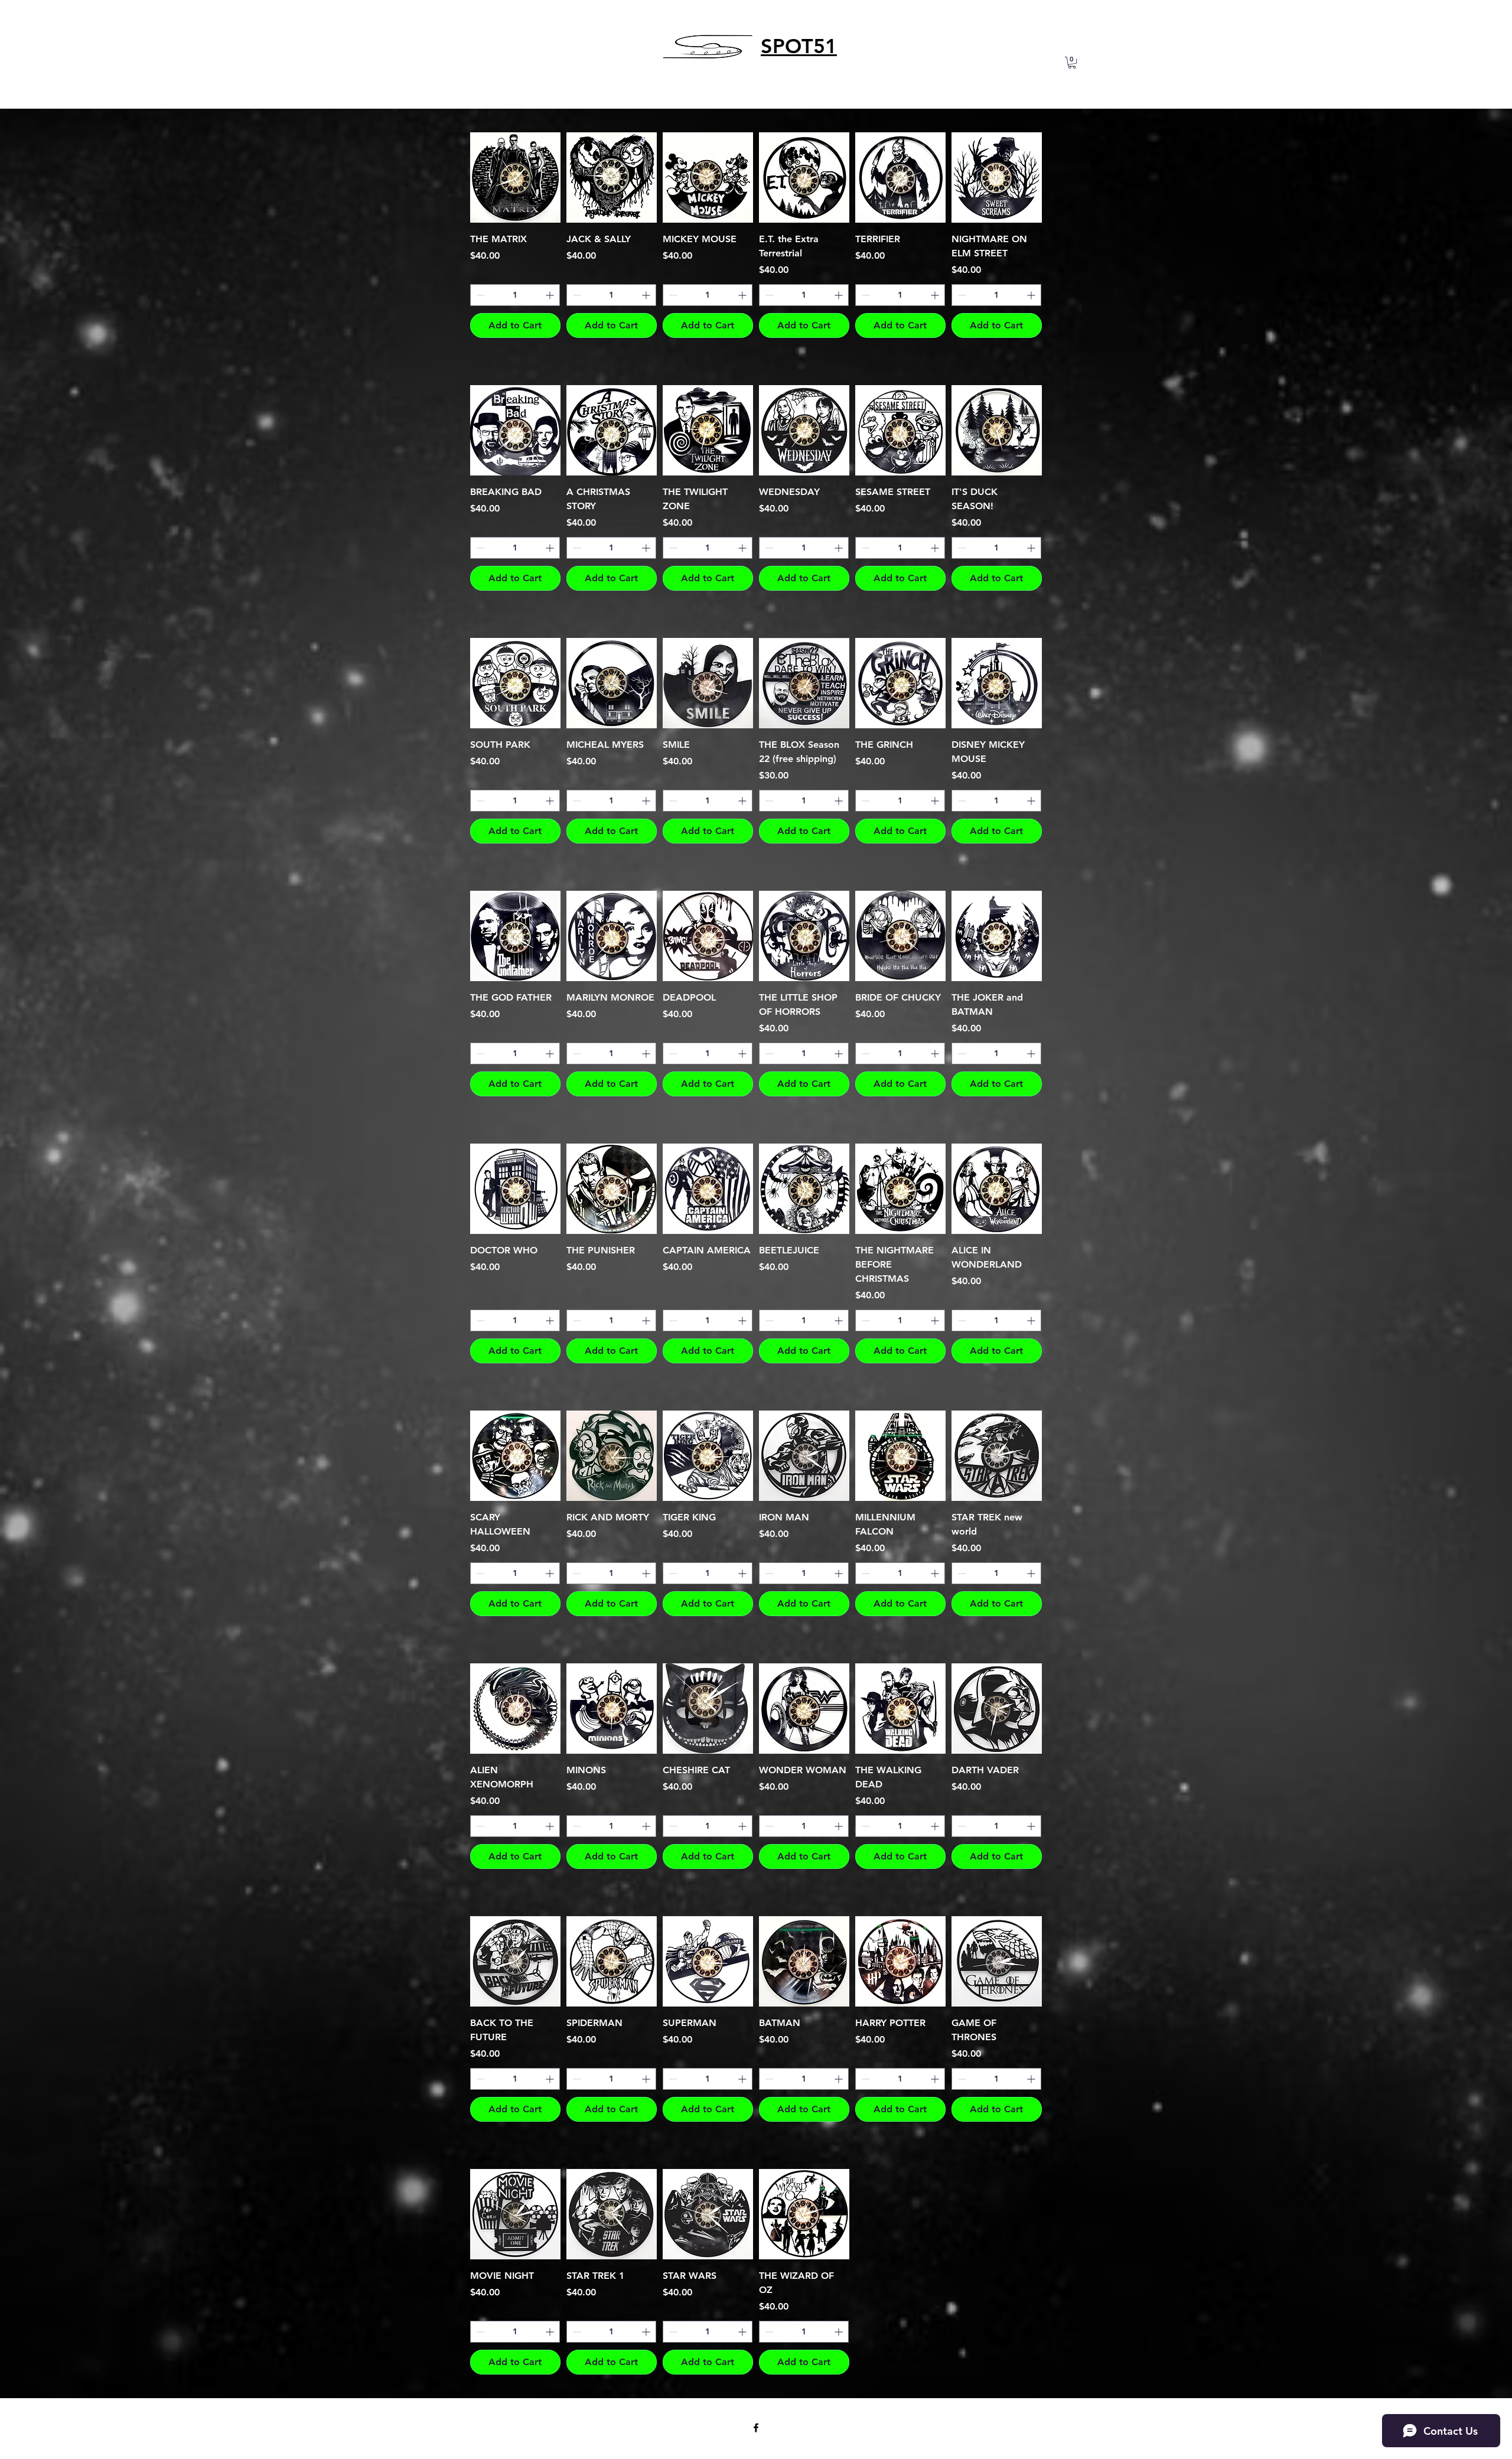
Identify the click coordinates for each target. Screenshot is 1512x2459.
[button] (1072, 63)
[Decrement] (479, 295)
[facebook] (756, 2428)
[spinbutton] (515, 295)
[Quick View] (515, 177)
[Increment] (551, 295)
